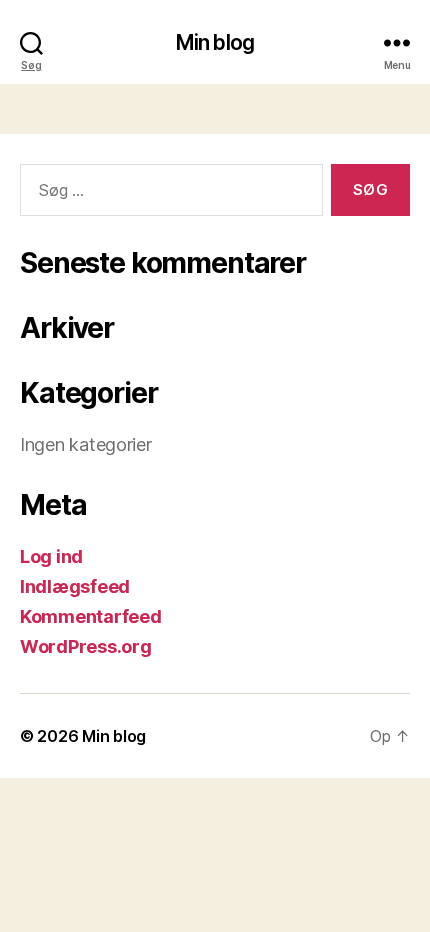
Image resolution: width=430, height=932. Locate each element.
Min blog (215, 42)
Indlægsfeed (75, 586)
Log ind (51, 556)
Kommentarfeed (91, 616)
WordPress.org (86, 646)
